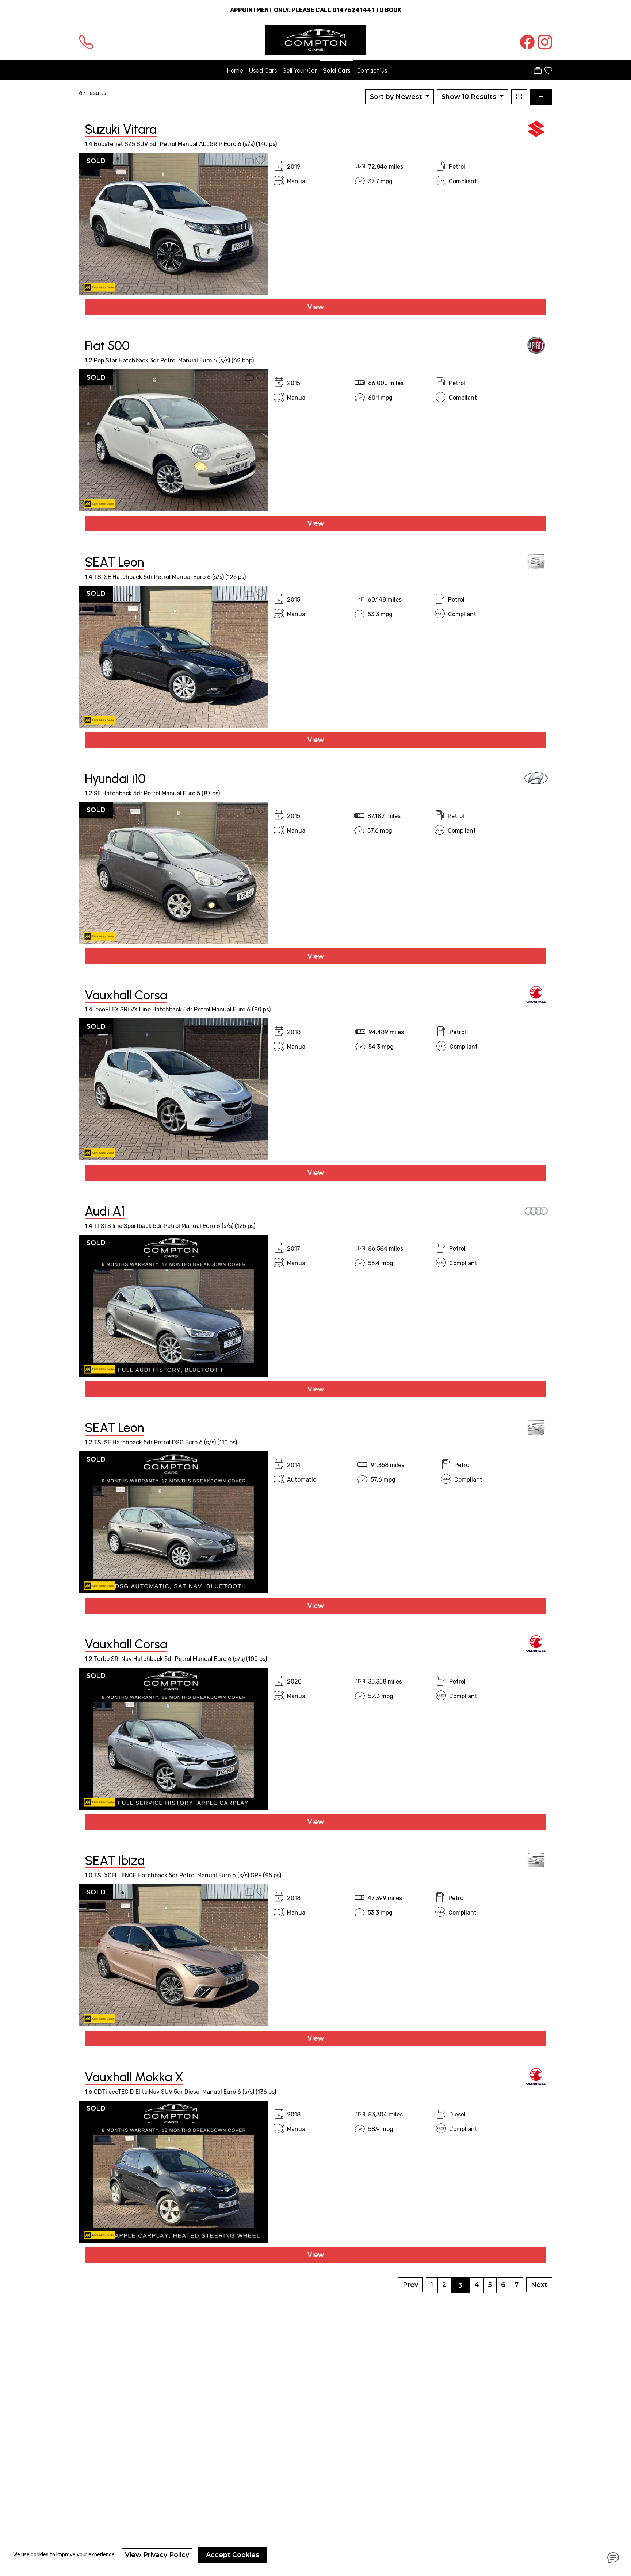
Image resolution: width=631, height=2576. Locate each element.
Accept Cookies (233, 2555)
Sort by (396, 97)
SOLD (96, 161)
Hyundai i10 (115, 779)
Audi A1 (105, 1211)
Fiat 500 (107, 346)
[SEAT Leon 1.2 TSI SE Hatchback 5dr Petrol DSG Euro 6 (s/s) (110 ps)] (173, 1522)
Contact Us (372, 70)
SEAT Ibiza (115, 1861)
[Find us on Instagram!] (543, 42)
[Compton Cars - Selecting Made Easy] (316, 40)
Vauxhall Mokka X (134, 2077)
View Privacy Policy (157, 2555)
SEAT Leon (114, 562)
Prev (410, 2285)
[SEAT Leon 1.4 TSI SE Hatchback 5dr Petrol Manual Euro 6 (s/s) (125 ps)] (173, 656)
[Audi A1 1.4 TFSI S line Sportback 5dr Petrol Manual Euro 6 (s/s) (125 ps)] (173, 1306)
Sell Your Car (300, 70)
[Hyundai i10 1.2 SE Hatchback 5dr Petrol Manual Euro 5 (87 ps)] (173, 873)
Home (235, 70)
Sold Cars (337, 70)
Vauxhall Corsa (126, 995)
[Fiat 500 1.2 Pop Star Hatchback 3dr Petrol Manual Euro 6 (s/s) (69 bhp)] (173, 440)
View (316, 307)
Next (539, 2285)
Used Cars (263, 70)
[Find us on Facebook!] (526, 42)
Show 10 (469, 97)
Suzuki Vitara (121, 129)
